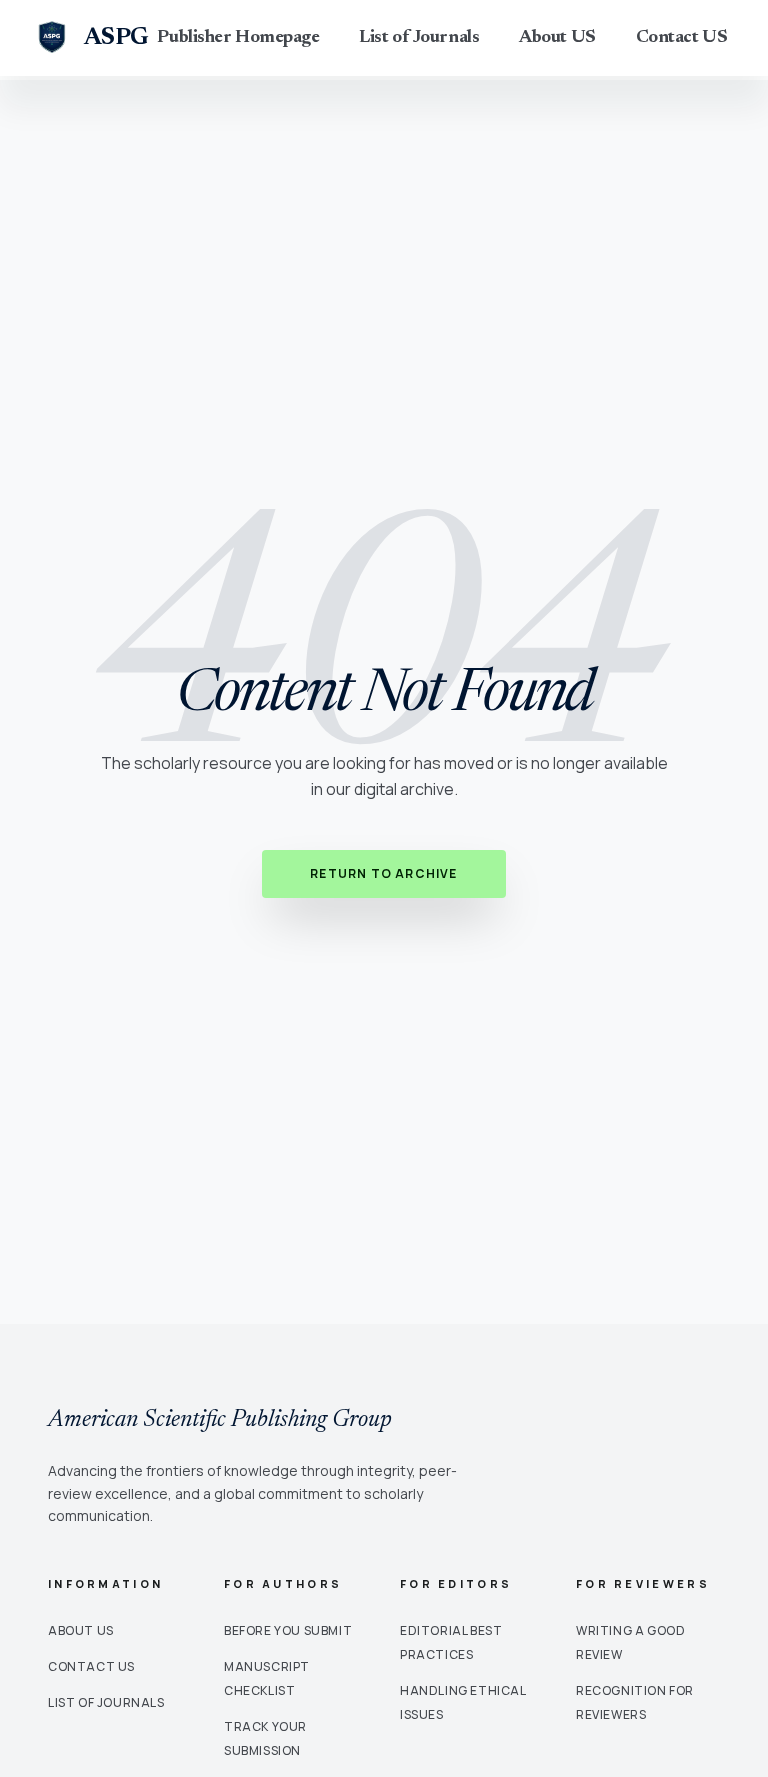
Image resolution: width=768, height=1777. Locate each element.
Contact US (682, 38)
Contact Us (91, 1666)
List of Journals (419, 38)
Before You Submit (288, 1630)
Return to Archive (383, 873)
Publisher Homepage (238, 38)
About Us (81, 1630)
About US (557, 38)
